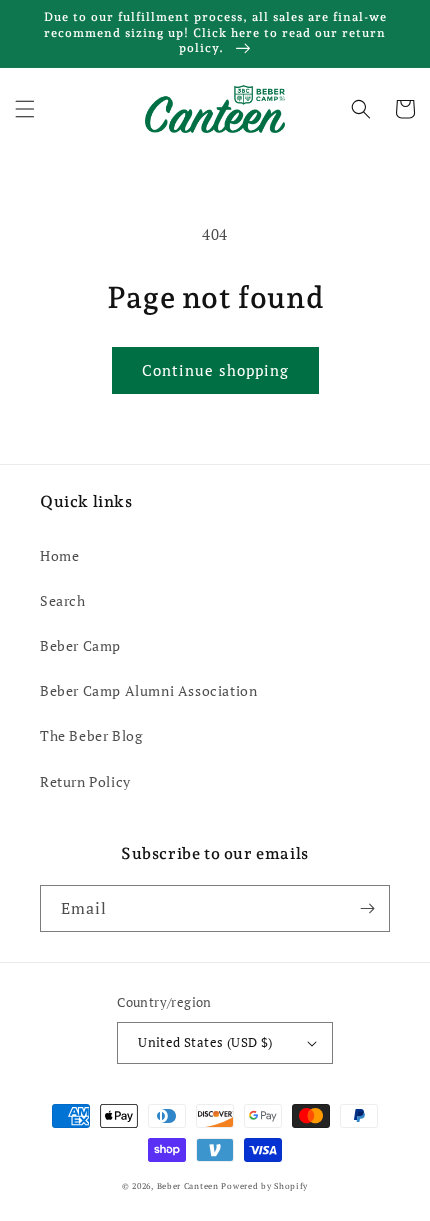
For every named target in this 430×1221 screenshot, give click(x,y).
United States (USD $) (205, 1042)
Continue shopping (215, 370)
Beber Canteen (188, 1185)
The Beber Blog (91, 735)
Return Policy (85, 781)
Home (59, 555)
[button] (25, 109)
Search (63, 600)
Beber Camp (80, 645)
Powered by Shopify (264, 1185)
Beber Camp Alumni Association (148, 690)
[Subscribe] (367, 908)
